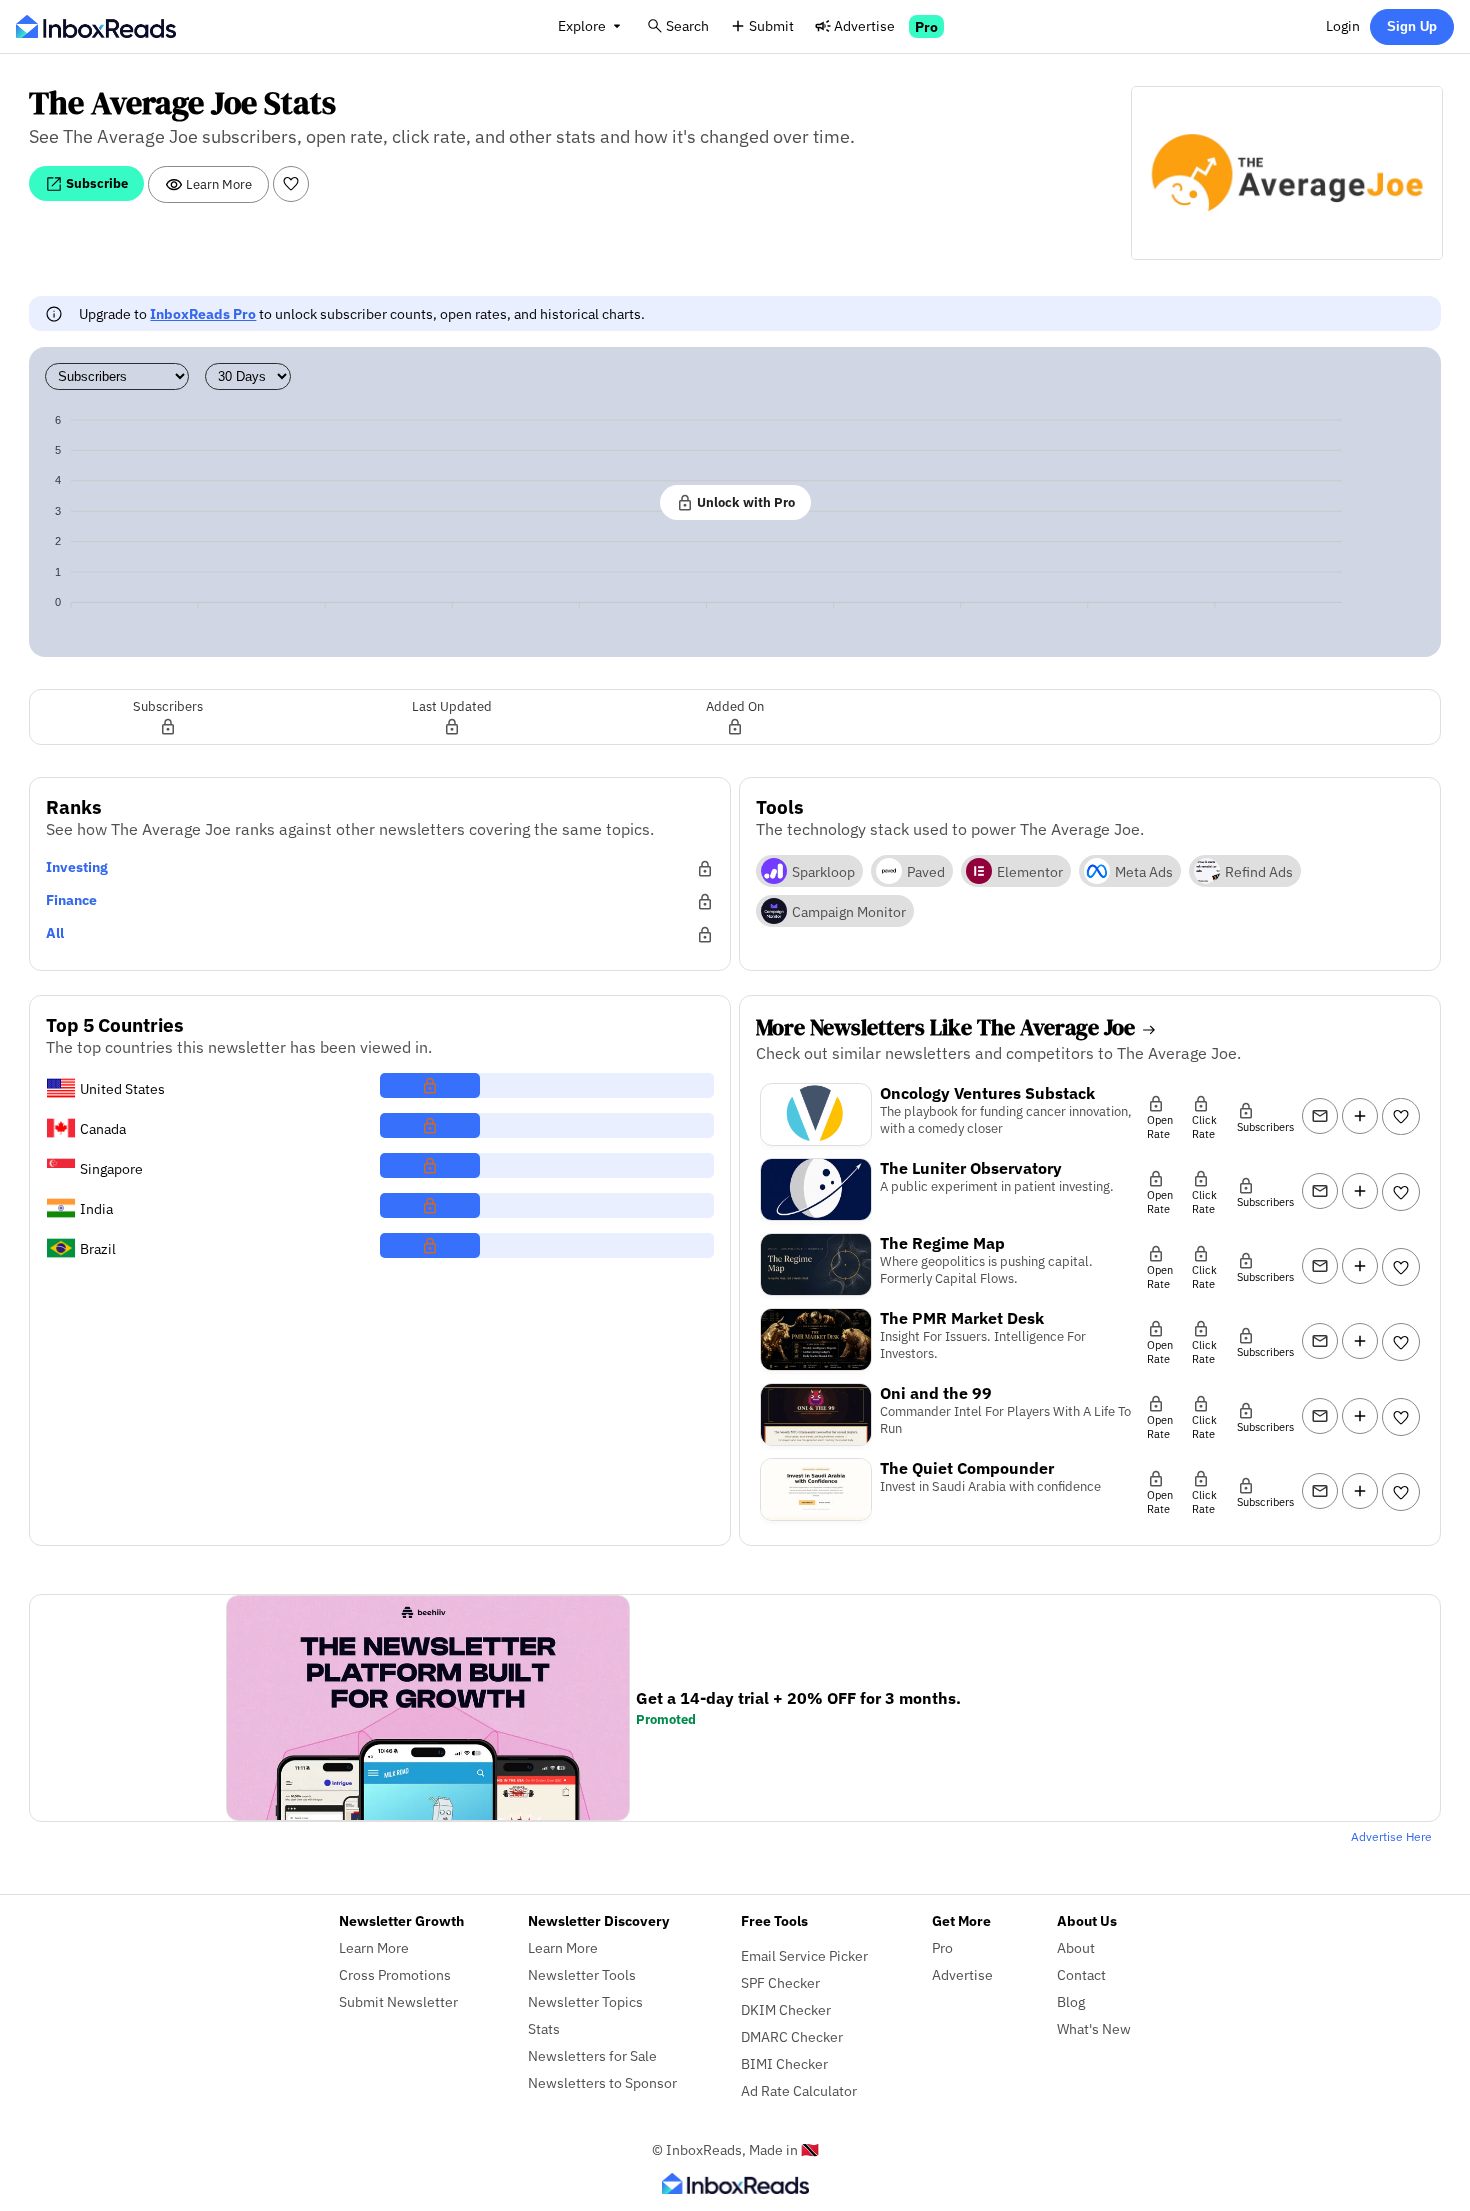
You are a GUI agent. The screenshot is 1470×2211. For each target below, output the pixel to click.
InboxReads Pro (203, 313)
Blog (1071, 2001)
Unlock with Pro (744, 502)
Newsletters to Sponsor (602, 2082)
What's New (1094, 2028)
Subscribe (95, 183)
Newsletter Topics (585, 2001)
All (55, 932)
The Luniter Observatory (971, 1168)
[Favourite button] (291, 184)
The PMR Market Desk (962, 1318)
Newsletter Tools (582, 1974)
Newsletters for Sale (592, 2055)
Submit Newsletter (398, 2001)
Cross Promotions (395, 1974)
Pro (926, 26)
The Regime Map (942, 1243)
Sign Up (1412, 26)
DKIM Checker (786, 2009)
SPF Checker (780, 1982)
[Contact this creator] (1320, 1116)
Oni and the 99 (936, 1393)
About (1076, 1947)
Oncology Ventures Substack (987, 1093)
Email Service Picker (804, 1955)
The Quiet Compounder (967, 1468)
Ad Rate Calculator (799, 2090)
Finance (71, 899)
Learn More (217, 184)
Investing (77, 866)
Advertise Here (1391, 1836)
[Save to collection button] (1360, 1116)
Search (687, 25)
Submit (771, 25)
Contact (1081, 1974)
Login (1343, 25)
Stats (544, 2028)
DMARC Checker (792, 2036)
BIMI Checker (784, 2063)
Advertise (864, 25)
